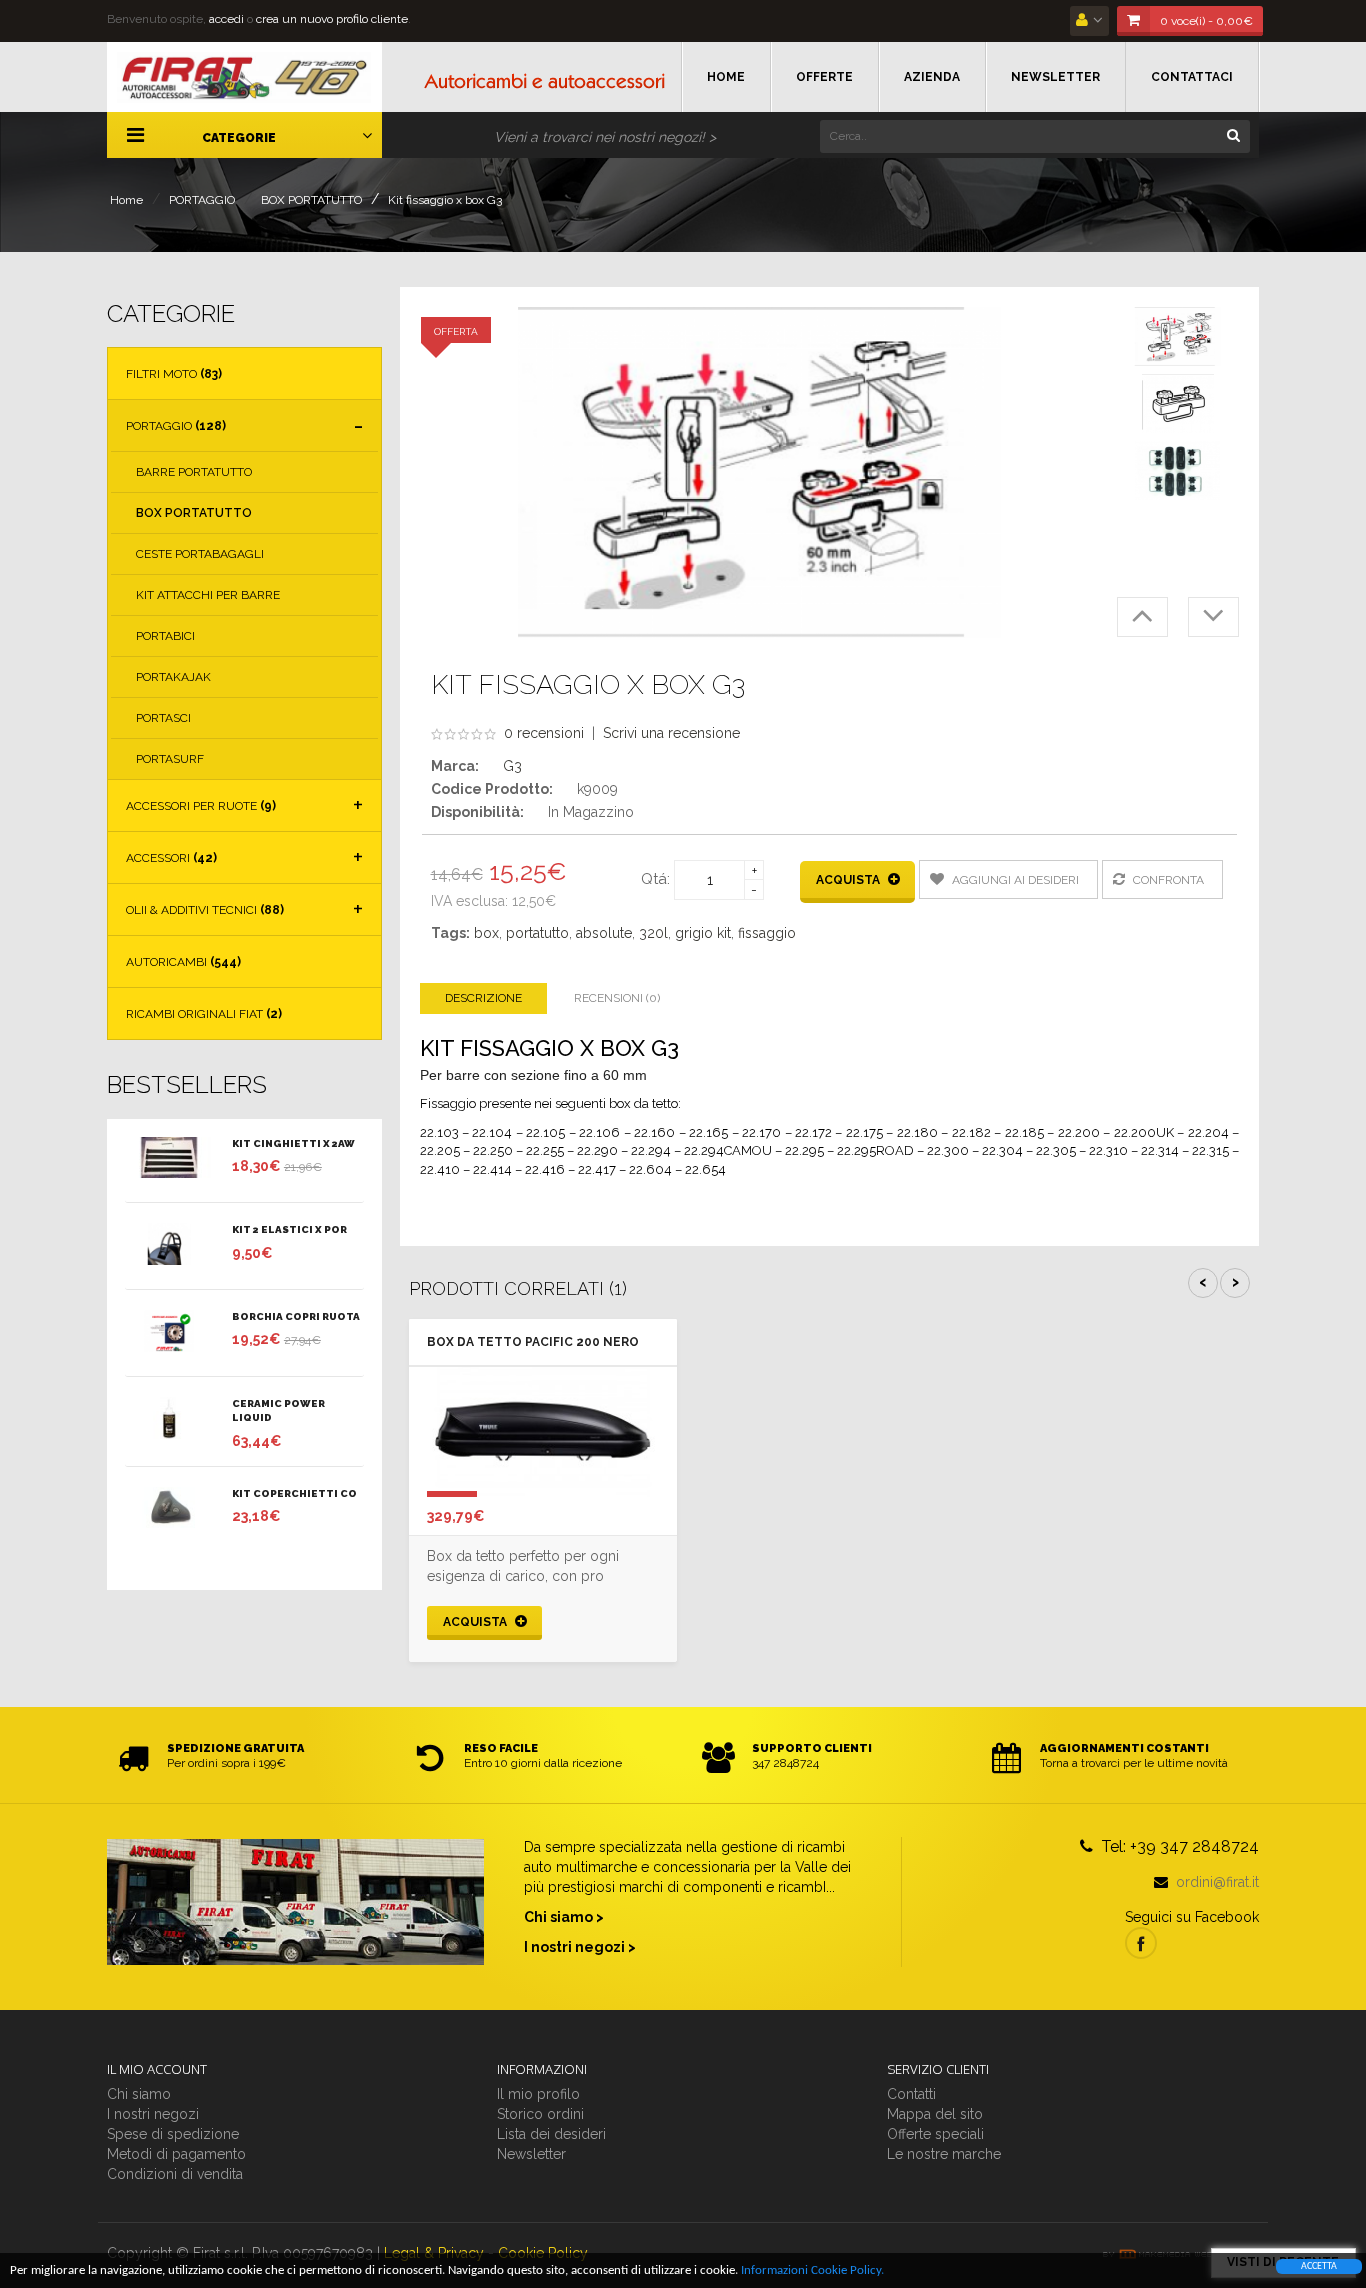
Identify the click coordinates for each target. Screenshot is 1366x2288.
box (486, 933)
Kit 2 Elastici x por (289, 1229)
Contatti (911, 2094)
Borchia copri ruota (296, 1316)
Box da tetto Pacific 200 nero (533, 1342)
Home (126, 200)
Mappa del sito (935, 2114)
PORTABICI (165, 636)
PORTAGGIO (202, 200)
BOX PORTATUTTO (311, 200)
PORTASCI (163, 718)
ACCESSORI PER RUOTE (201, 806)
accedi (226, 19)
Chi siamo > (564, 1917)
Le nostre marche (944, 2154)
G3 (512, 766)
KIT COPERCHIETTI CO (294, 1493)
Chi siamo (139, 2094)
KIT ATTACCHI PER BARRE (208, 595)
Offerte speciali (935, 2134)
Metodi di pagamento (176, 2154)
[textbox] (1035, 136)
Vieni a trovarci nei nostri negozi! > (605, 137)
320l (653, 933)
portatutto (537, 933)
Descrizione (483, 998)
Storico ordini (540, 2114)
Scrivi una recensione (671, 733)
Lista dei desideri (551, 2134)
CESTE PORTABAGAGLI (200, 554)
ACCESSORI (171, 858)
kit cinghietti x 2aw (293, 1143)
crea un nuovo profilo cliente (332, 19)
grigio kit (703, 933)
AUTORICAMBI (183, 962)
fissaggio (767, 933)
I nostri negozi (153, 2114)
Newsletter (531, 2154)
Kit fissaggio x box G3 (445, 200)
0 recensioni (544, 733)
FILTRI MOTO (174, 374)
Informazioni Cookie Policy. (812, 2270)
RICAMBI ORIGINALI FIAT (204, 1014)
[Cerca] (1233, 134)
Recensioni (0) (617, 998)
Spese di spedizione (173, 2134)
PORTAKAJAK (173, 677)
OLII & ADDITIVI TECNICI (205, 910)
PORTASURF (170, 759)
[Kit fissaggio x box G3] (1178, 336)
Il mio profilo (538, 2094)
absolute (604, 933)
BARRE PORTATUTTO (194, 472)
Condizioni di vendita (175, 2174)
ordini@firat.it (1217, 1882)
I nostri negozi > (580, 1947)
